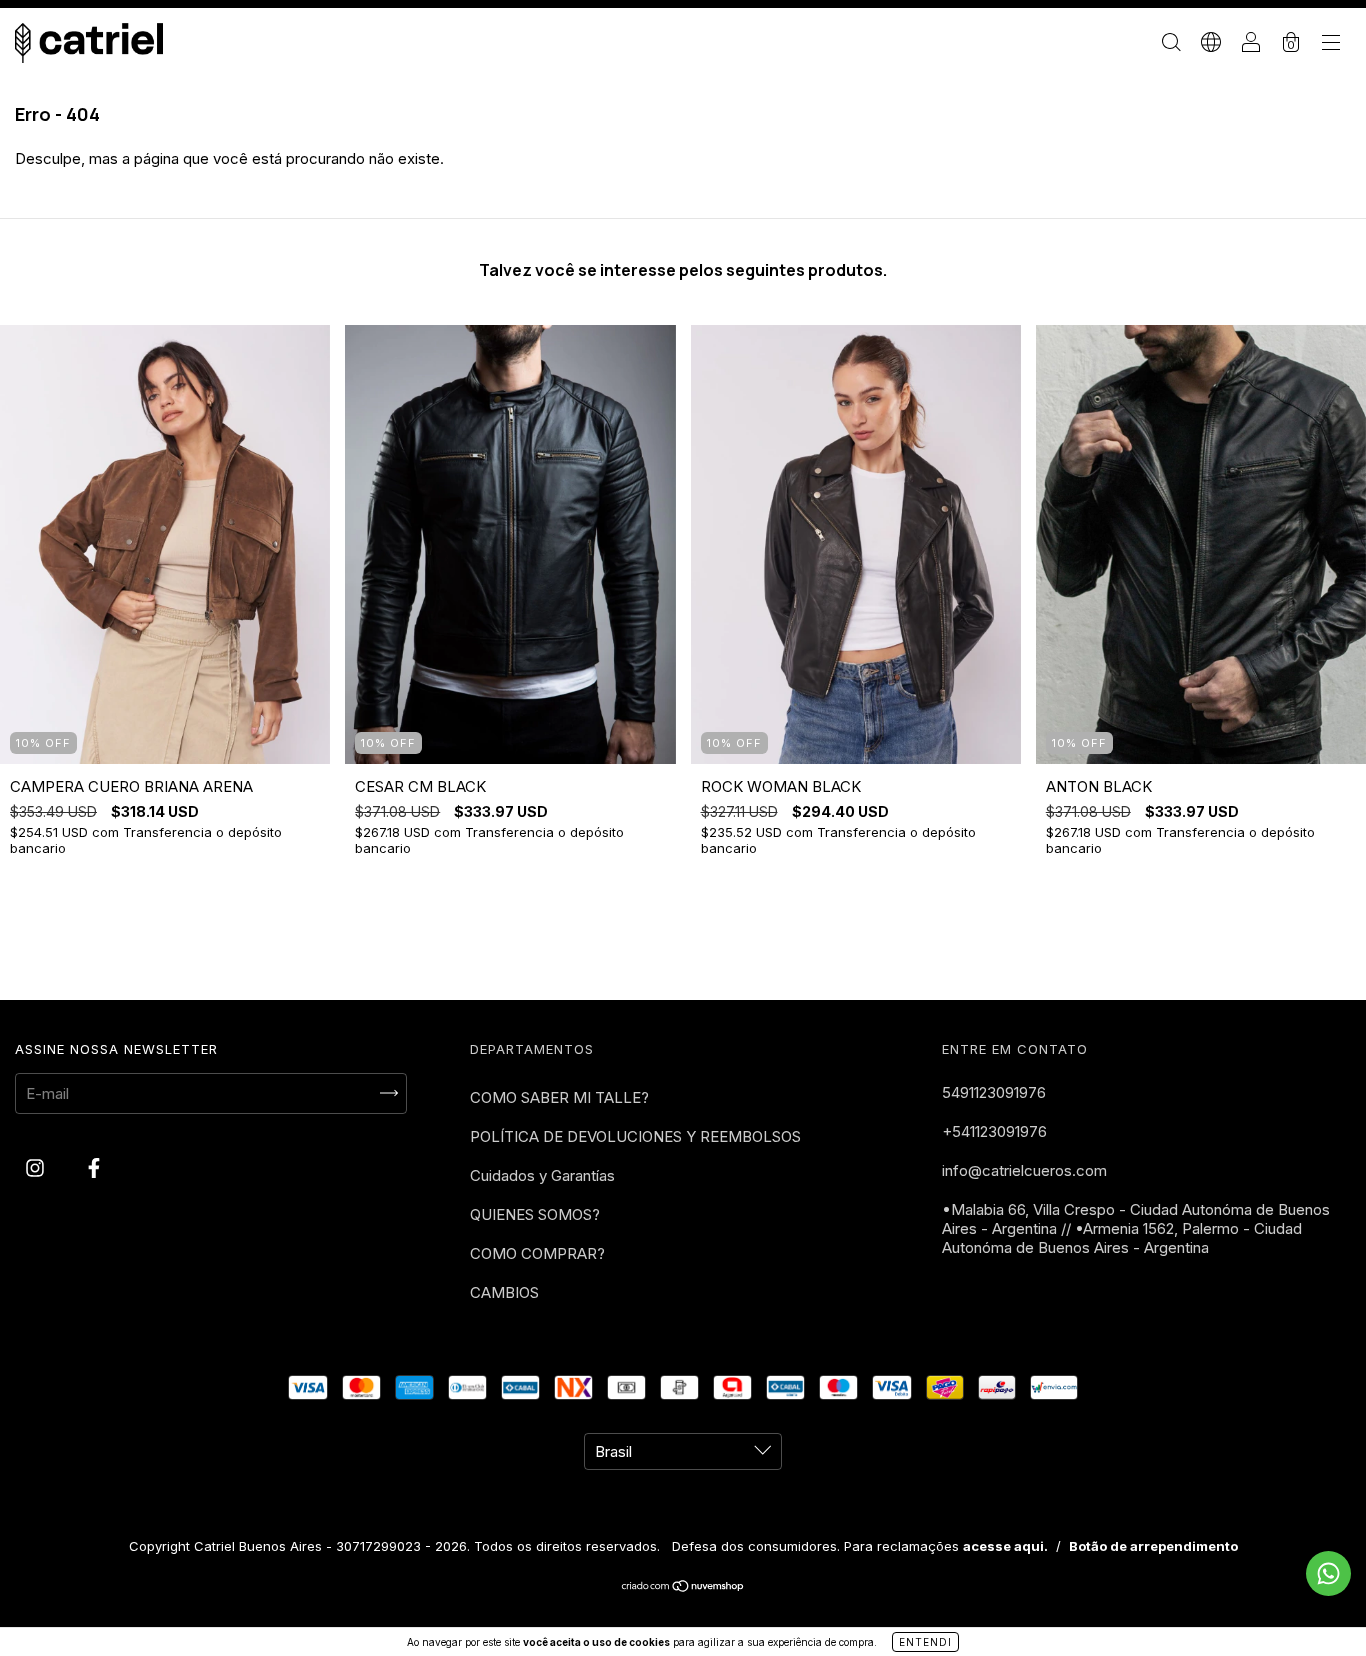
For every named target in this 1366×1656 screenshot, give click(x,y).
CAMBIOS (504, 1292)
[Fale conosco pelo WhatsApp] (1328, 1573)
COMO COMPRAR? (537, 1253)
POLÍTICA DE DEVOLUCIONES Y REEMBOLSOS (635, 1136)
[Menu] (1331, 44)
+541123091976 (994, 1131)
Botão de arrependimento (1153, 1546)
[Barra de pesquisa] (1171, 44)
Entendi (925, 1642)
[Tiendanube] (683, 1587)
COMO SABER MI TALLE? (559, 1097)
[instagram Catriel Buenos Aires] (37, 1167)
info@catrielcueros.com (1024, 1170)
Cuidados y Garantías (542, 1175)
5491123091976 (994, 1092)
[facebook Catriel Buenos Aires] (94, 1167)
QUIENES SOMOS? (535, 1214)
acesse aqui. (1005, 1546)
